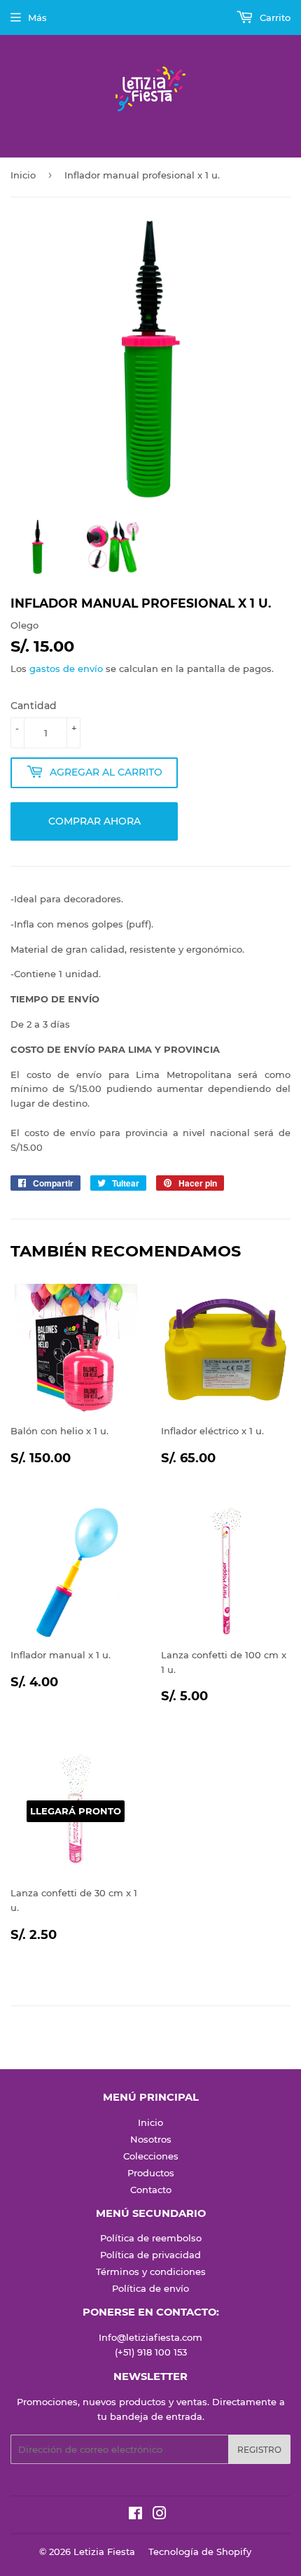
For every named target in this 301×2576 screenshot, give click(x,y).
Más (37, 17)
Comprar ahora (94, 821)
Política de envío (150, 2288)
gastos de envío (66, 668)
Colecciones (151, 2156)
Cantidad (34, 706)
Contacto (151, 2190)
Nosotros (151, 2139)
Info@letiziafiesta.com (150, 2337)
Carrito (274, 17)
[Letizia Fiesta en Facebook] (135, 2515)
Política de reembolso (151, 2238)
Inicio (23, 175)
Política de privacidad (150, 2255)
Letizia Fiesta (104, 2551)
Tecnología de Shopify (200, 2551)
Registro (259, 2450)
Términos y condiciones (151, 2271)
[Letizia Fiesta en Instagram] (160, 2515)
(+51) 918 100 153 (151, 2352)
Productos (151, 2173)
